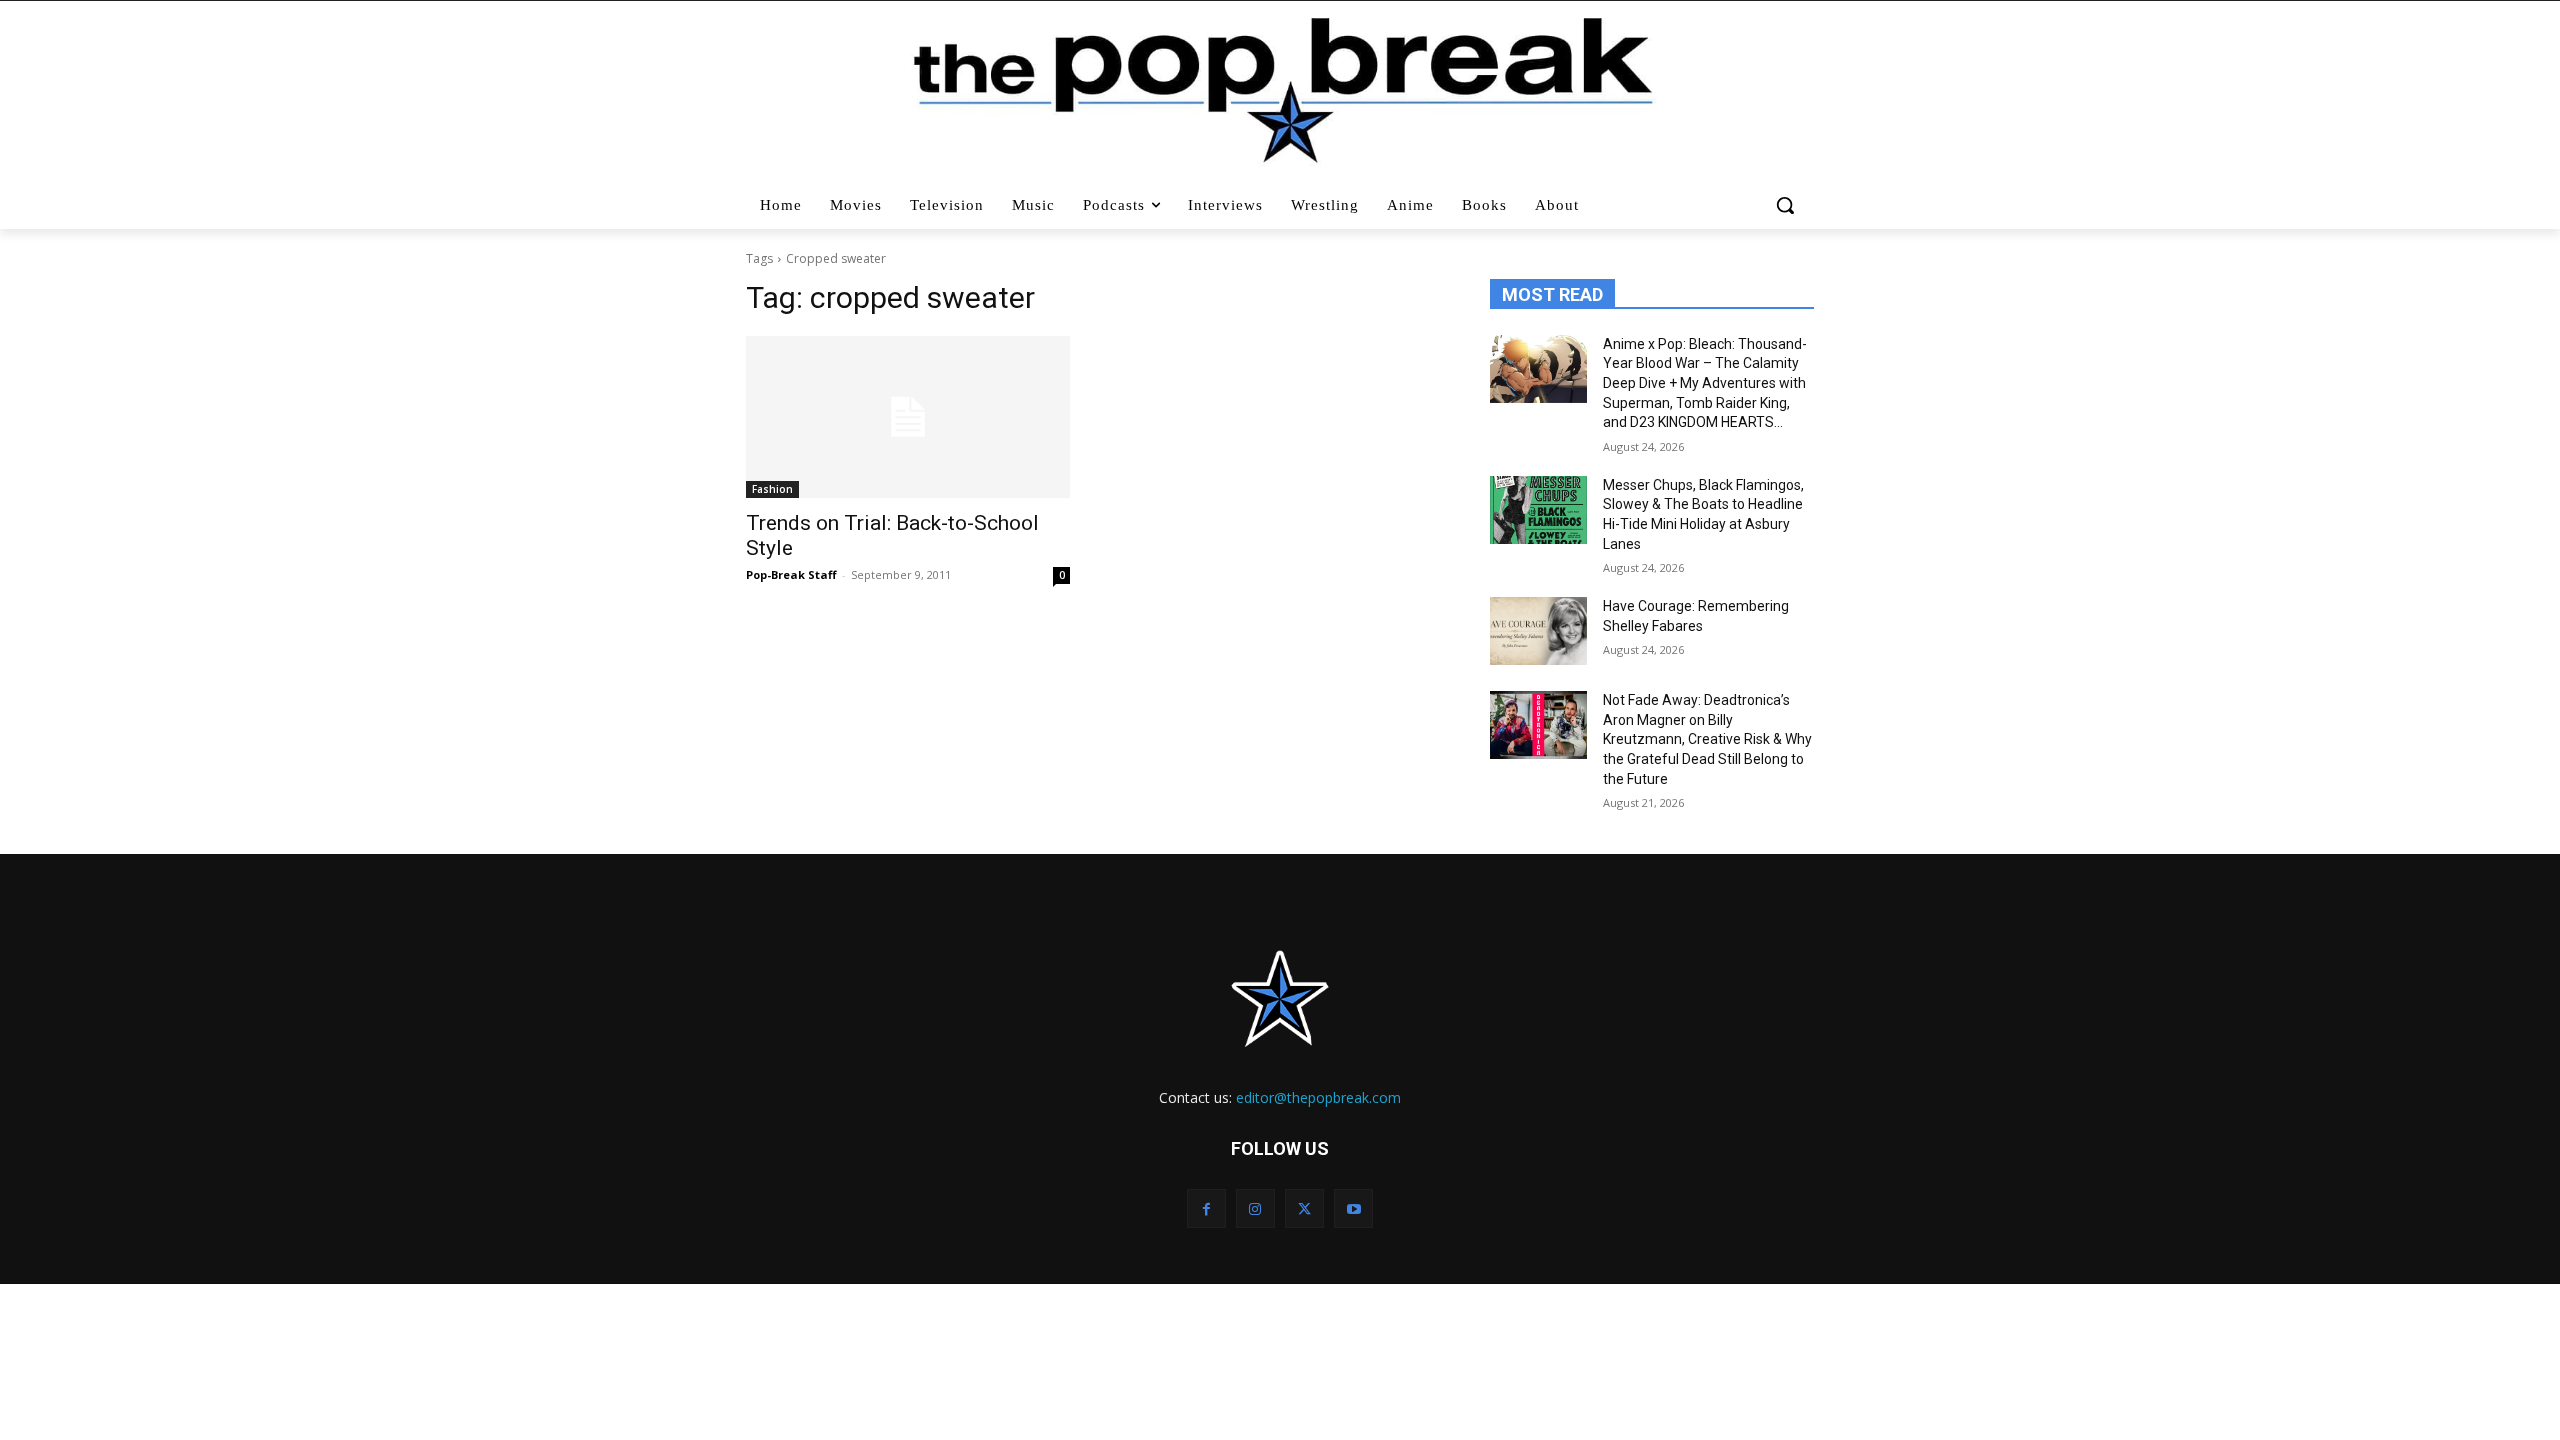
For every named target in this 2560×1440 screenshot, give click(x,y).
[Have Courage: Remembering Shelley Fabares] (1538, 631)
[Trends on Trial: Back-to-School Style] (908, 417)
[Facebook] (1206, 1208)
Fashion (772, 489)
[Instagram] (1255, 1208)
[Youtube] (1353, 1208)
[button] (1787, 205)
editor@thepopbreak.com (1318, 1097)
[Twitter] (1304, 1208)
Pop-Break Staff (791, 574)
